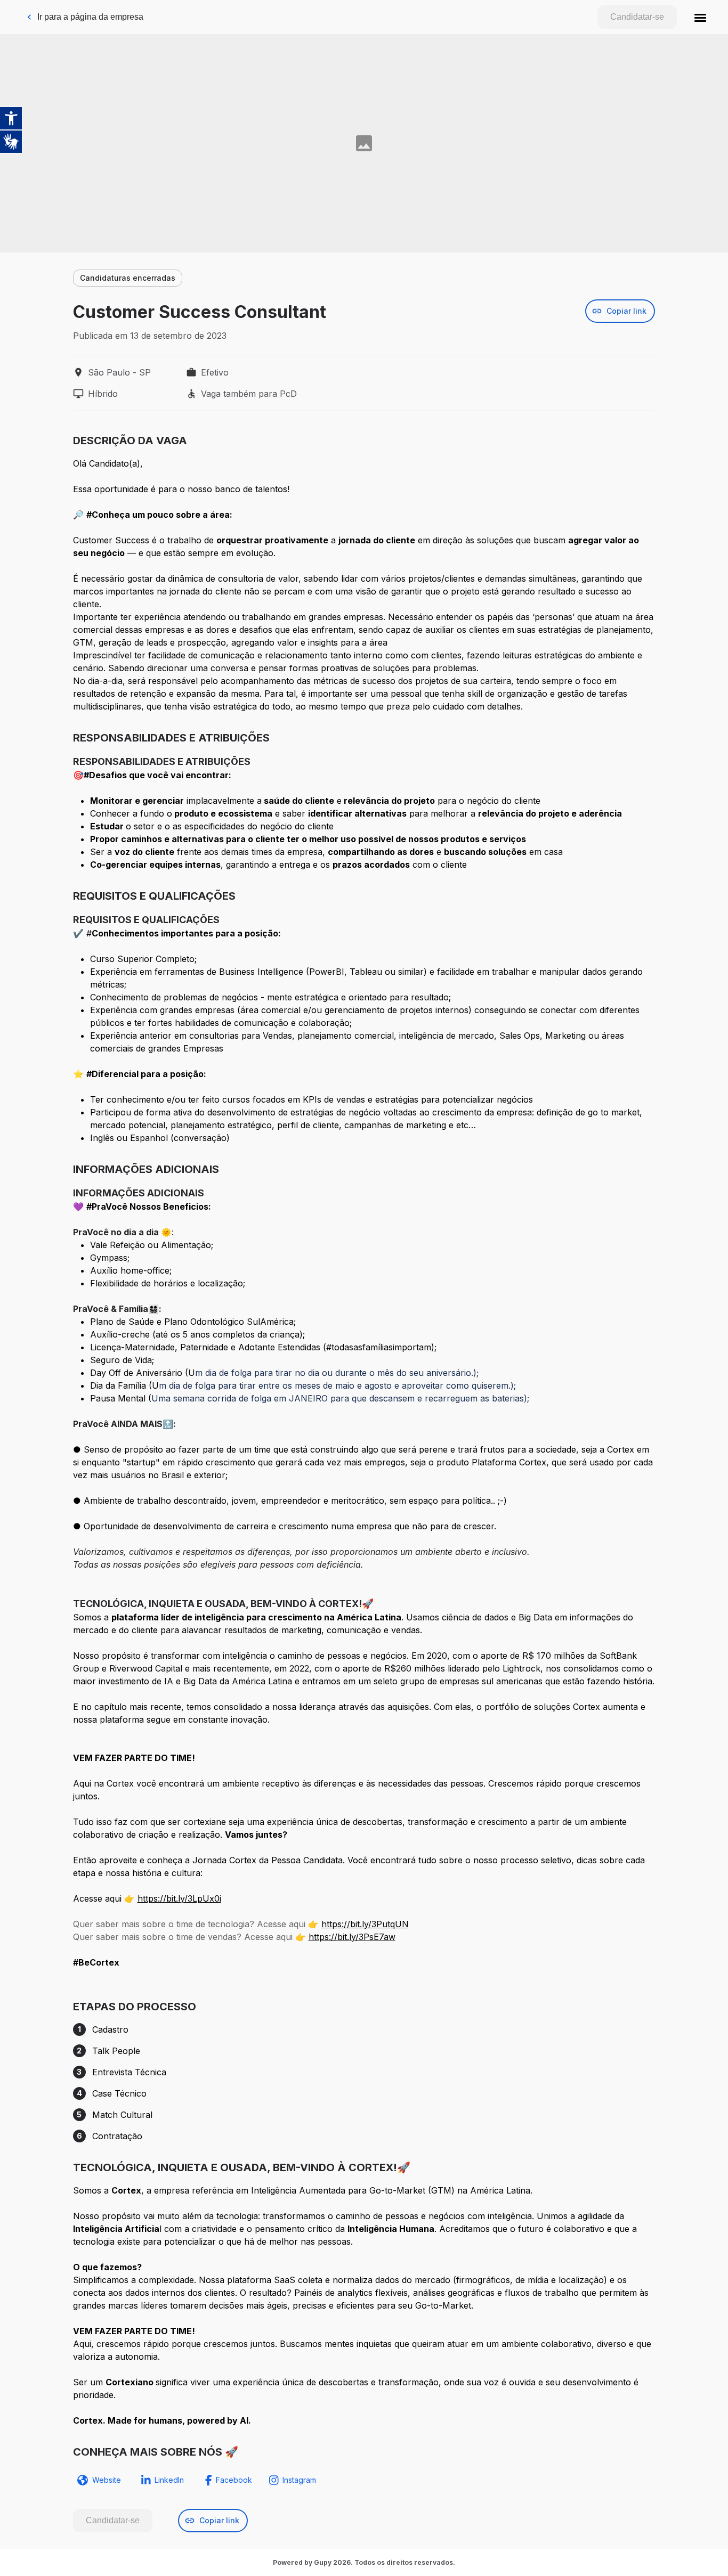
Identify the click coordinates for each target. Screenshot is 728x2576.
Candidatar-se (637, 17)
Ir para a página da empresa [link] (90, 17)
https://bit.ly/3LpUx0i (179, 1898)
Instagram (299, 2480)
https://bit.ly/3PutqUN (365, 1924)
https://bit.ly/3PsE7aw (352, 1937)
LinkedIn (169, 2480)
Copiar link (626, 311)
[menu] (700, 17)
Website (107, 2480)
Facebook (234, 2480)
